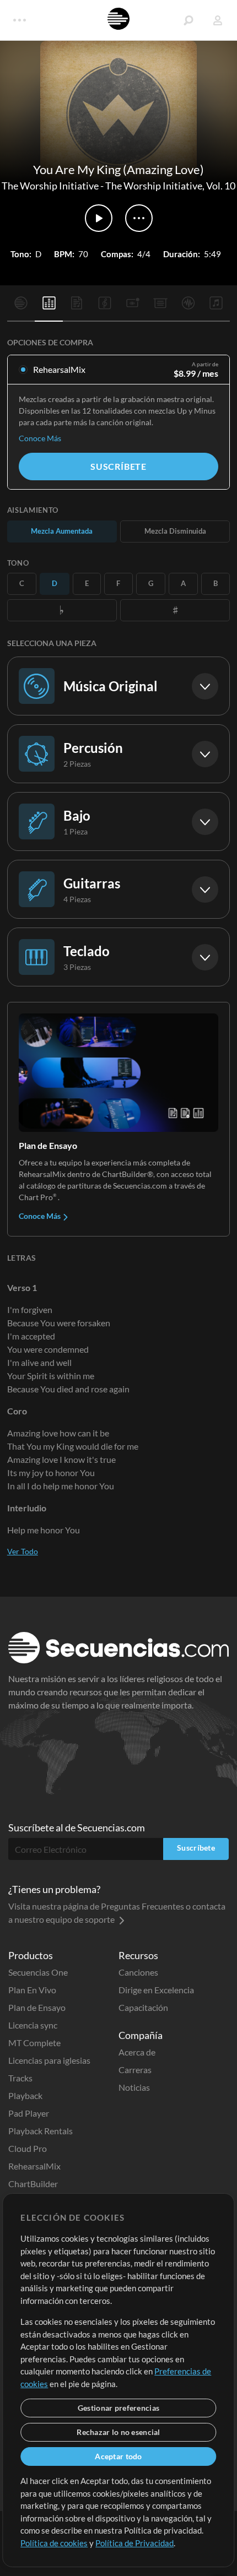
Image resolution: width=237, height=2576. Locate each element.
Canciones (138, 1972)
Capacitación (143, 2007)
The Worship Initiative (50, 186)
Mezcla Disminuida (175, 531)
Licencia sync (33, 2025)
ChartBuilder (33, 2184)
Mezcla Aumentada (62, 531)
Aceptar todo (118, 2456)
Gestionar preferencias (118, 2408)
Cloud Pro (28, 2148)
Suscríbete (118, 466)
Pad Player (29, 2113)
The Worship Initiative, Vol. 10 (170, 186)
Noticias (134, 2087)
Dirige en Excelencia (156, 1990)
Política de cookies (54, 2543)
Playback (25, 2095)
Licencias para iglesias (49, 2060)
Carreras (135, 2070)
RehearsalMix (34, 2166)
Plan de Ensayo (37, 2007)
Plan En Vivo (32, 1990)
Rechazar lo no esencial (118, 2432)
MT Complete (34, 2043)
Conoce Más (40, 438)
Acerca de (137, 2052)
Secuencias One (38, 1972)
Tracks (20, 2078)
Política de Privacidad (134, 2543)
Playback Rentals (41, 2131)
